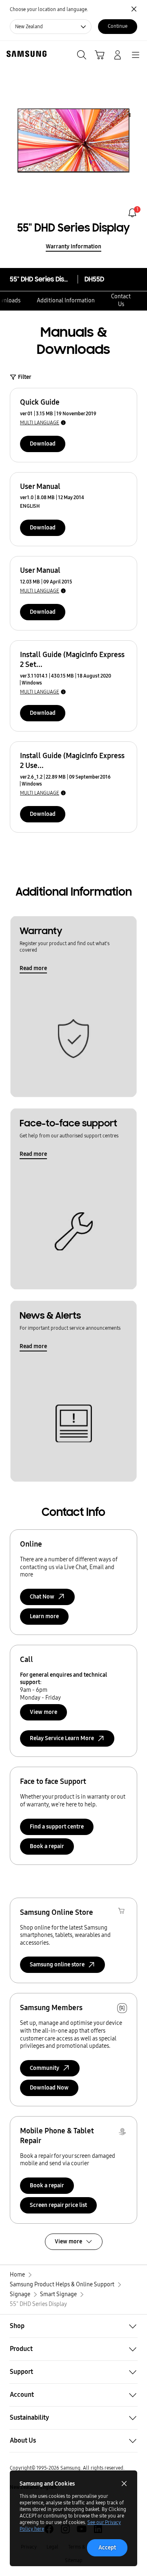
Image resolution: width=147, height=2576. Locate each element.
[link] (132, 213)
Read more (33, 968)
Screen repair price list (58, 2205)
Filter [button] (25, 377)
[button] (73, 2326)
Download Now (49, 2088)
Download (43, 444)
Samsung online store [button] (57, 1965)
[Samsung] (25, 54)
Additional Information (66, 301)
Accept (107, 2548)
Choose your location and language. (49, 9)
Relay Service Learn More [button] (62, 1738)
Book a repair (47, 1846)
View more (43, 1712)
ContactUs (121, 300)
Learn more (44, 1616)
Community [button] (45, 2068)
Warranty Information (73, 247)
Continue (118, 26)
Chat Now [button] (42, 1597)
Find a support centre (57, 1827)
